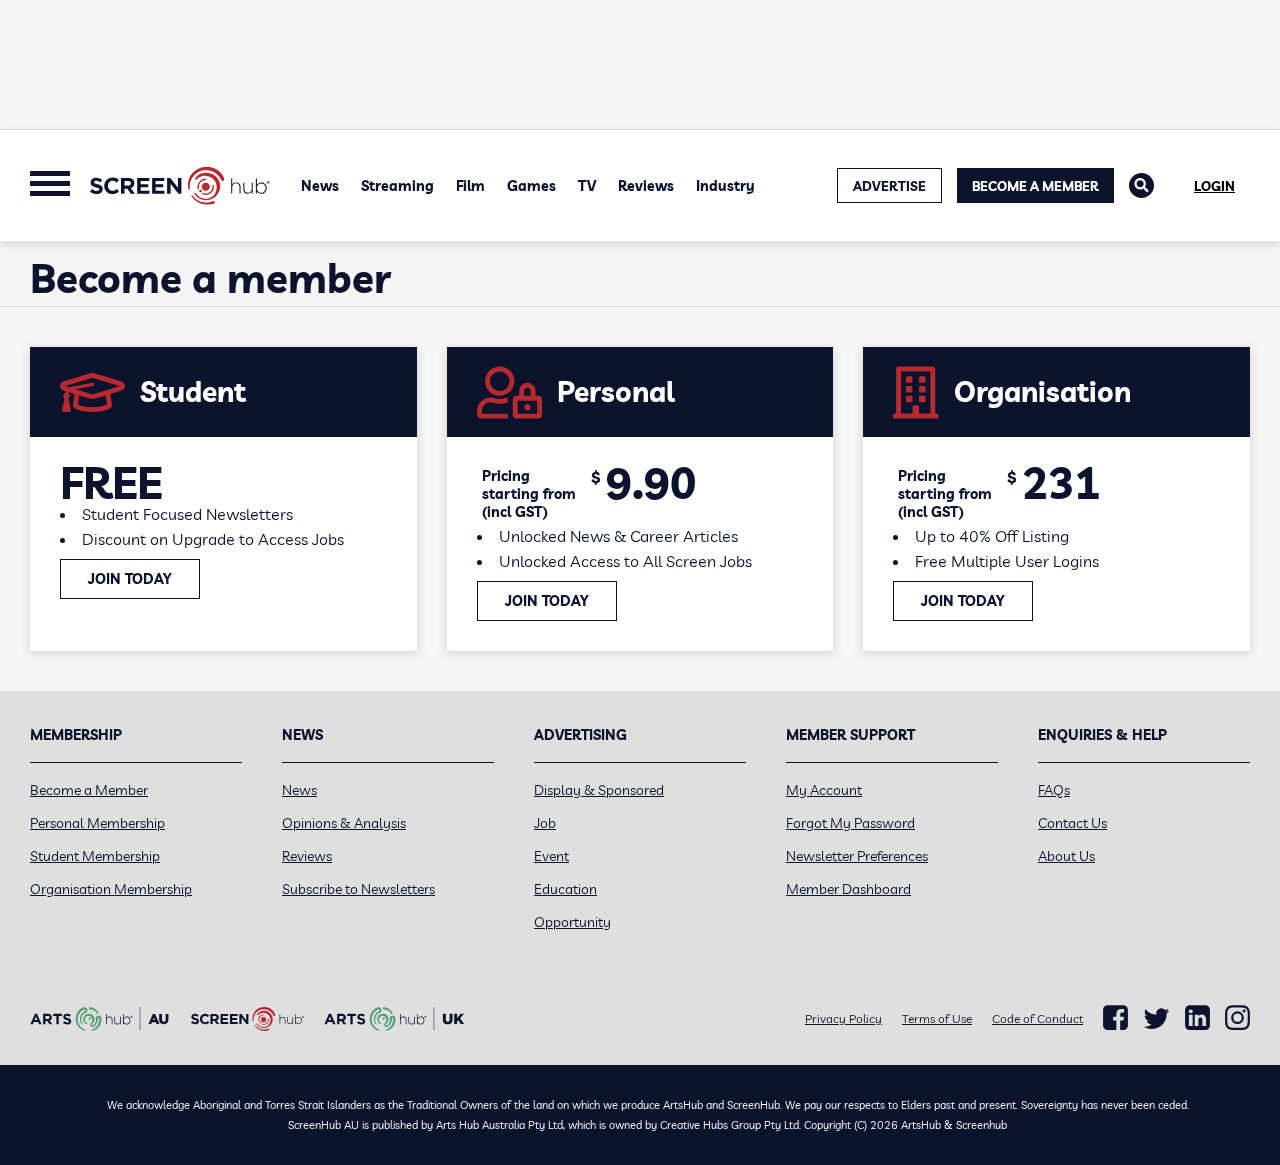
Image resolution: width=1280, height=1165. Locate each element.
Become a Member (1035, 186)
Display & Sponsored (599, 790)
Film (470, 186)
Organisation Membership (111, 889)
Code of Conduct (1037, 1018)
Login (1214, 186)
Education (565, 889)
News (320, 186)
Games (531, 186)
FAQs (1054, 790)
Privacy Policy (843, 1018)
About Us (1066, 856)
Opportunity (572, 922)
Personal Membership (97, 823)
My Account (824, 790)
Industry (725, 186)
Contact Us (1072, 823)
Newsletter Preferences (857, 856)
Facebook (1115, 1018)
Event (551, 856)
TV (587, 186)
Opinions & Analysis (344, 823)
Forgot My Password (850, 823)
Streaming (397, 186)
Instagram (1237, 1018)
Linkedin (1197, 1018)
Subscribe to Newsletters (358, 889)
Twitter (1156, 1018)
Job (545, 823)
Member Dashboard (848, 889)
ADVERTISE (889, 186)
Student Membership (95, 856)
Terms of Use (937, 1018)
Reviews (646, 186)
